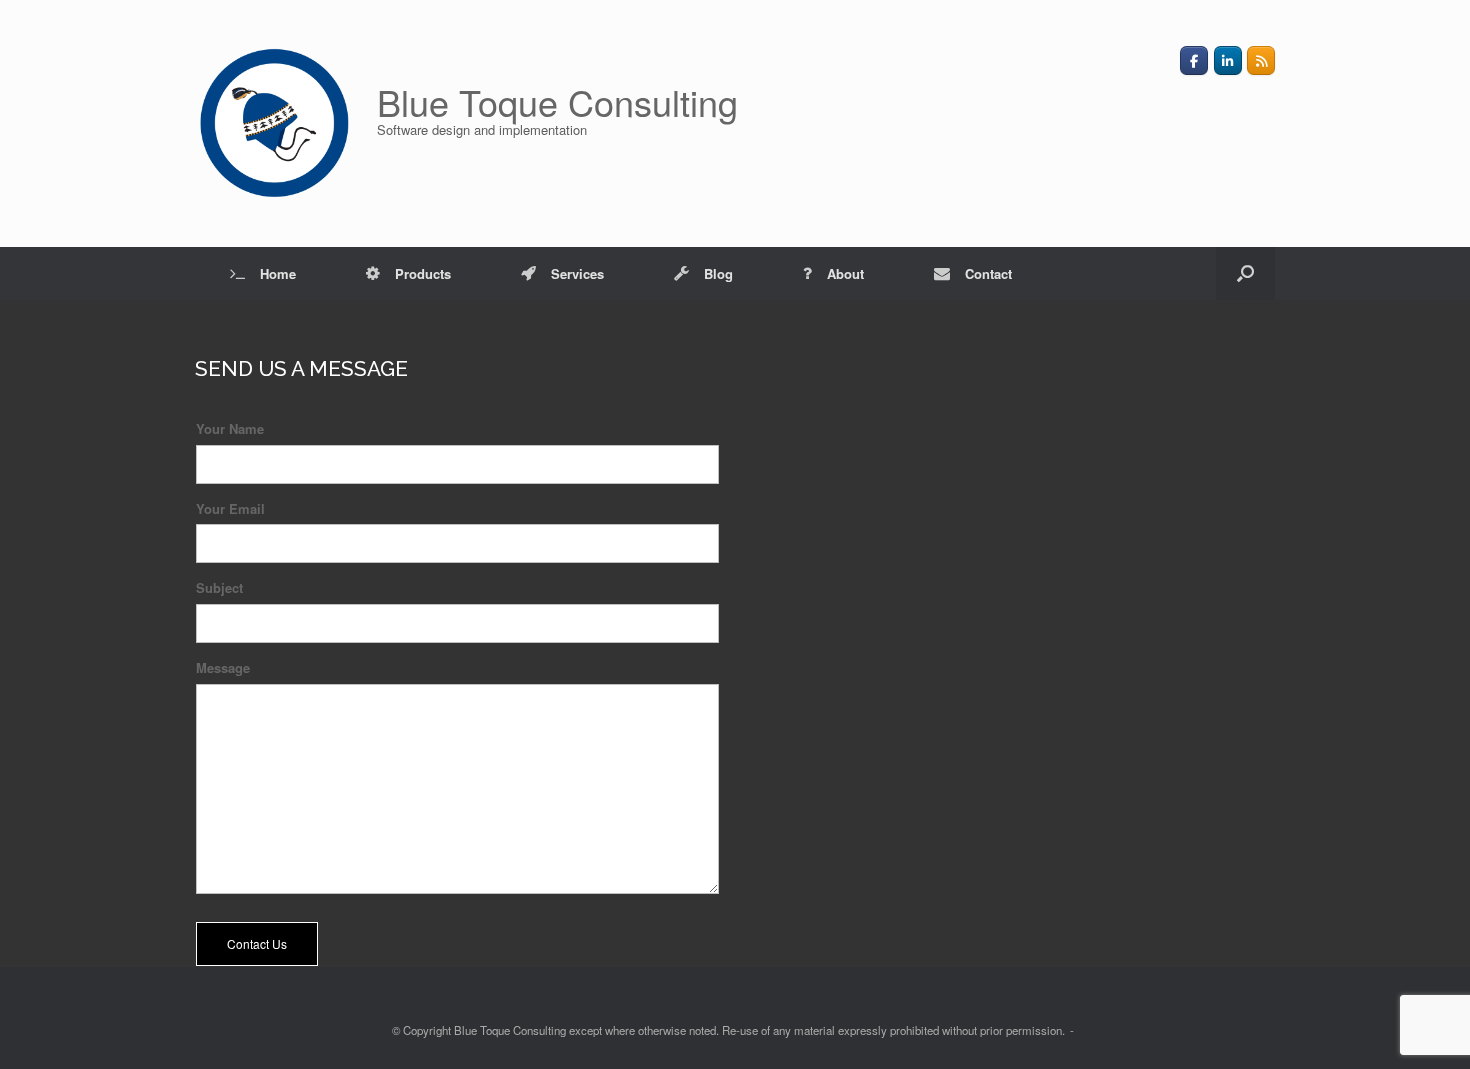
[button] (1245, 273)
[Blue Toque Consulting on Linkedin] (1228, 60)
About (845, 273)
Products (423, 273)
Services (577, 273)
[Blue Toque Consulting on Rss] (1261, 60)
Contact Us (257, 943)
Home (278, 273)
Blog (718, 273)
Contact (988, 273)
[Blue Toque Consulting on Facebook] (1194, 60)
